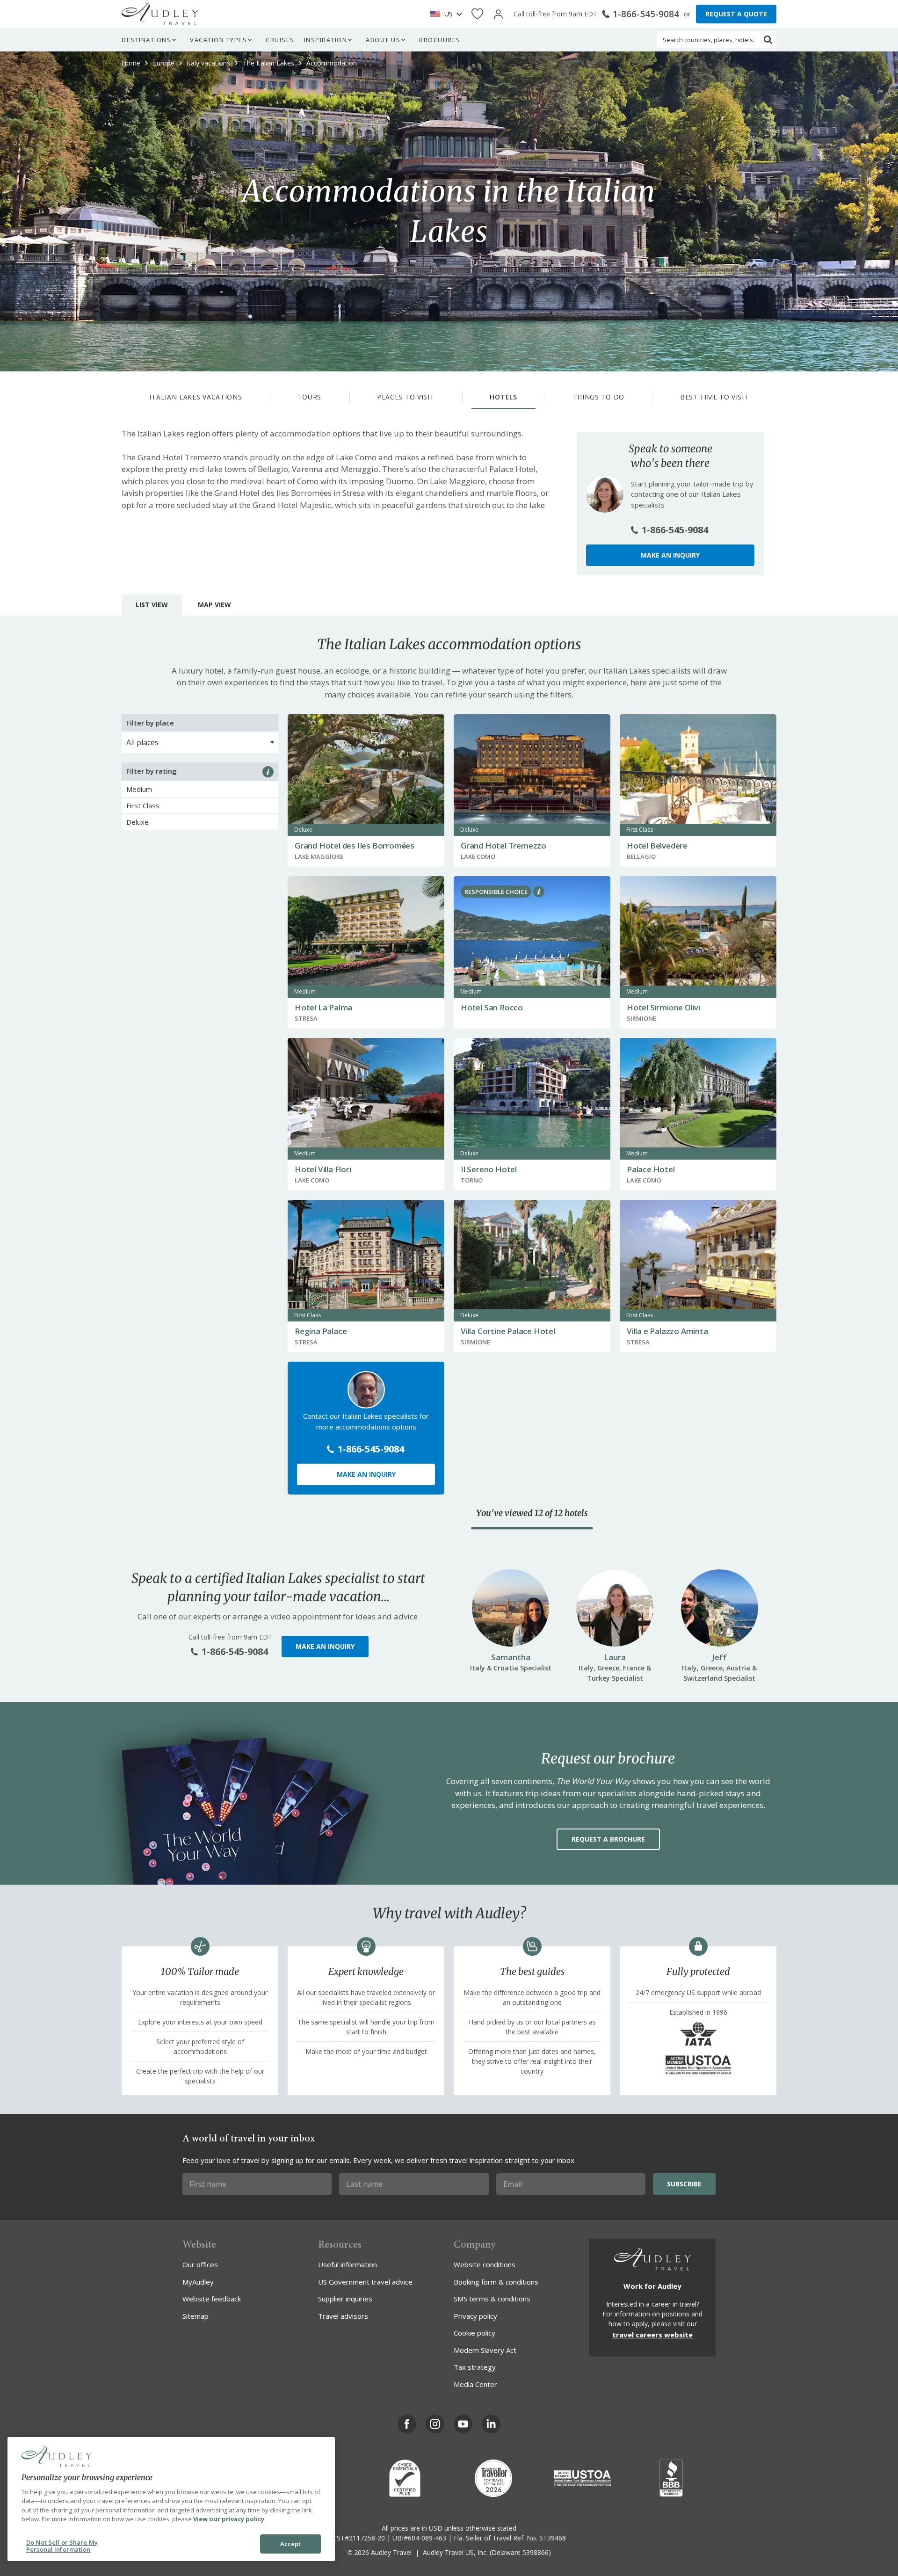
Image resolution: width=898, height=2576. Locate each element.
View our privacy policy (229, 2519)
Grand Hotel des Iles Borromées (355, 845)
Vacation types (218, 40)
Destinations (146, 40)
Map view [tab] (214, 605)
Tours (310, 397)
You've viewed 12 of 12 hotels (532, 1513)
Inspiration (326, 40)
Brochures (440, 40)
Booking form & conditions (496, 2282)
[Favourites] (477, 14)
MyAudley (198, 2282)
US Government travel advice (365, 2282)
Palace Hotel (651, 1169)
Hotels (503, 397)
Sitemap (196, 2316)
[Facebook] (407, 2424)
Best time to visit (714, 397)
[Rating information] (268, 772)
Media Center (475, 2384)
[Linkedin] (491, 2424)
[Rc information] (539, 892)
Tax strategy (475, 2367)
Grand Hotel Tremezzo (503, 845)
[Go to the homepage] (160, 14)
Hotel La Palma (323, 1007)
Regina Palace (321, 1331)
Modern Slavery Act (485, 2350)
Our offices (200, 2264)
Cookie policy (474, 2333)
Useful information (348, 2264)
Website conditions (485, 2264)
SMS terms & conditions (492, 2299)
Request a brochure (608, 1839)
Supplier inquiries (345, 2299)
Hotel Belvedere (657, 845)
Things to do (599, 397)
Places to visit (406, 397)
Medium (139, 789)
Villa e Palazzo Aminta (667, 1331)
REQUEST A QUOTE (736, 14)
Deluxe (138, 822)
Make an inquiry (670, 555)
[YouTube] (463, 2424)
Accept (291, 2544)
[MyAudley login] (498, 14)
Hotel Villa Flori (323, 1169)
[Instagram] (435, 2424)
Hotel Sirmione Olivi (663, 1007)
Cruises (280, 40)
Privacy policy (475, 2316)
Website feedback (212, 2299)
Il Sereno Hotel (489, 1169)
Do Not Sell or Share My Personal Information (62, 2546)
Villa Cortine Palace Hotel (508, 1331)
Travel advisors (343, 2316)
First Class (143, 805)
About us (383, 40)
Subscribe (684, 2184)
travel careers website (652, 2335)
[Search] (768, 40)
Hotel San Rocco (492, 1007)
